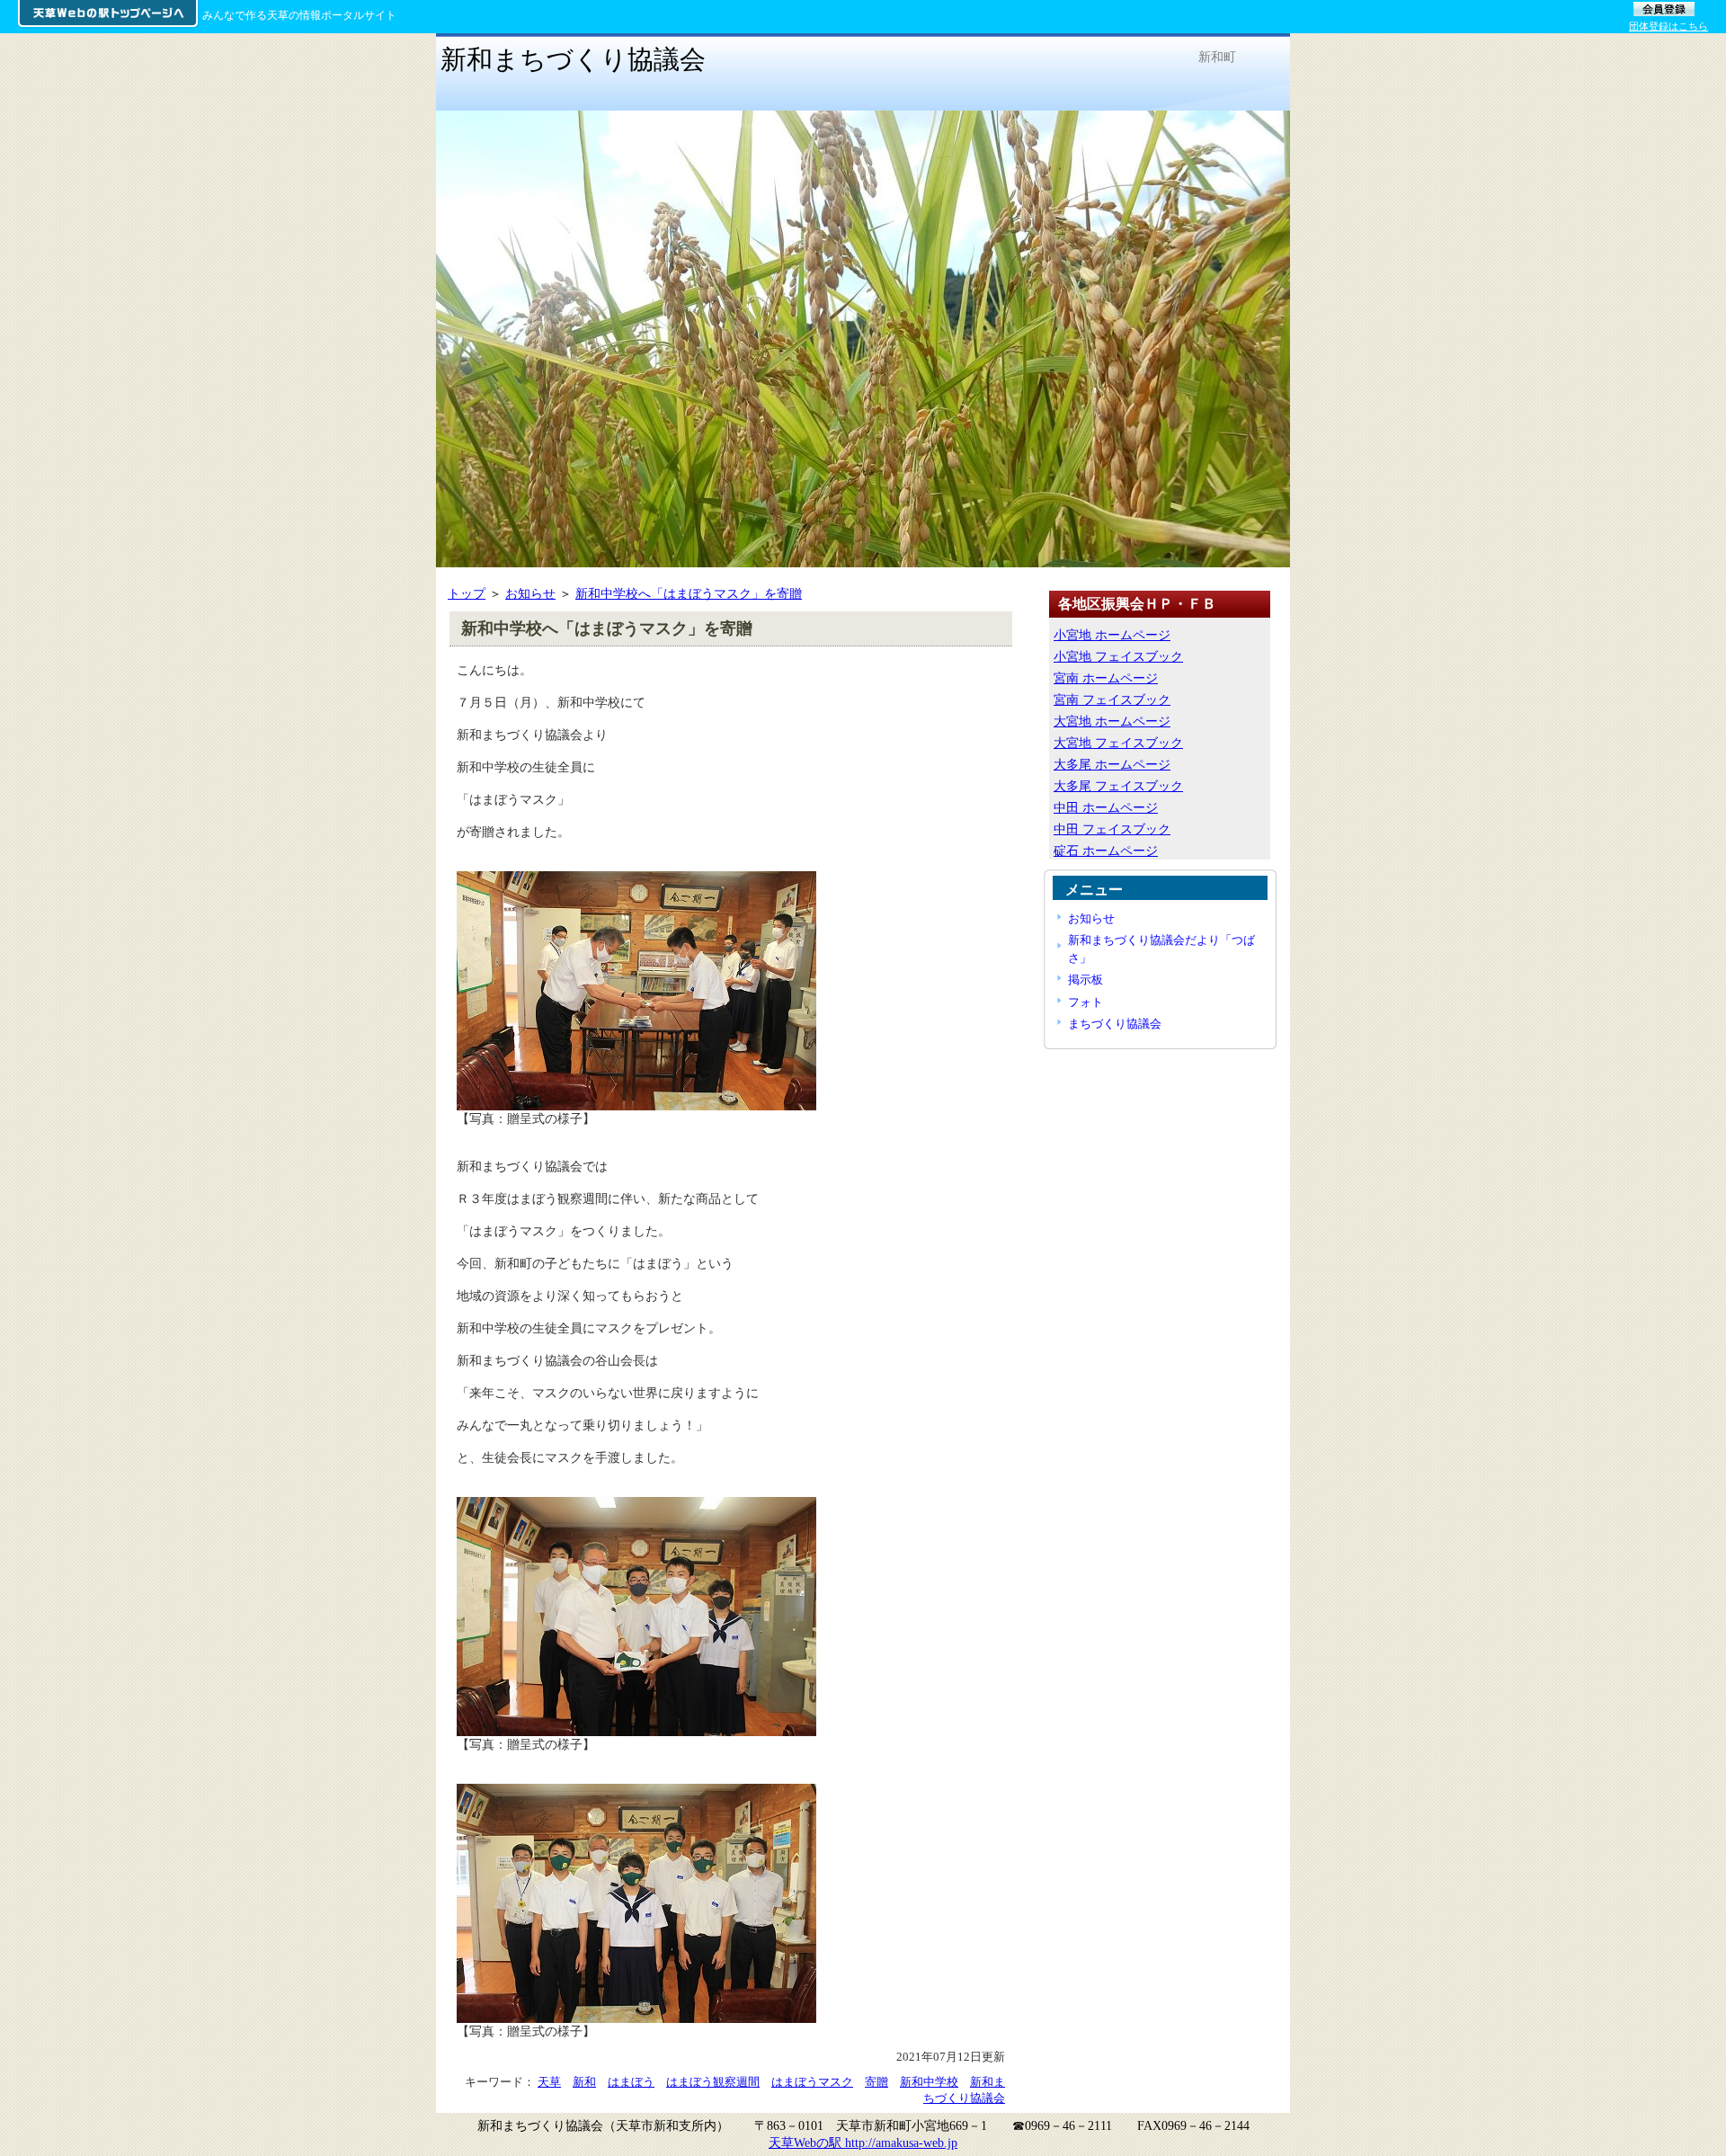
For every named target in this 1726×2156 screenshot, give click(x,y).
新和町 (1217, 57)
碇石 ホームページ (1106, 851)
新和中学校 (929, 2082)
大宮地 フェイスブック (1118, 743)
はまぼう (631, 2082)
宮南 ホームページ (1106, 678)
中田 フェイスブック (1112, 829)
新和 (584, 2082)
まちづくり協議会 (1115, 1024)
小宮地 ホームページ (1112, 635)
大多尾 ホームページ (1112, 764)
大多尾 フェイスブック (1118, 786)
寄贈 (876, 2082)
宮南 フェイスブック (1112, 699)
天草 (549, 2082)
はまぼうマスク (812, 2082)
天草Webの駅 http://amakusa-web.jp (863, 2143)
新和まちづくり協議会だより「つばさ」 (1161, 949)
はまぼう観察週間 (713, 2082)
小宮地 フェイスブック (1118, 656)
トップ (467, 593)
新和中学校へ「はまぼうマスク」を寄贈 (689, 593)
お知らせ (530, 593)
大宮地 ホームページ (1112, 721)
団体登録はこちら (1668, 26)
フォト (1085, 1002)
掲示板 (1085, 980)
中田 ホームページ (1106, 807)
